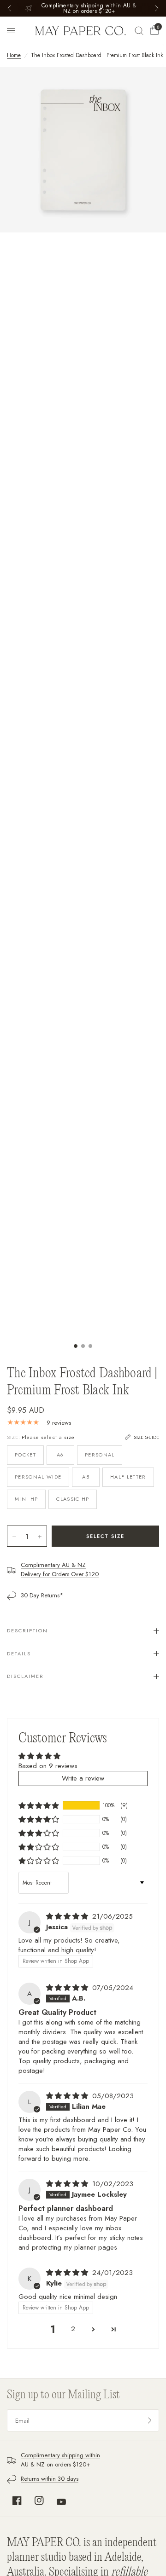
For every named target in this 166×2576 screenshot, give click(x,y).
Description (27, 1630)
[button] (39, 1805)
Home (14, 55)
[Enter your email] (150, 2420)
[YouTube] (61, 2502)
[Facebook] (17, 2501)
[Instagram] (39, 2501)
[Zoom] (83, 150)
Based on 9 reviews (48, 1766)
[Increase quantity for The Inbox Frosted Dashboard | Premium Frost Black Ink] (40, 1537)
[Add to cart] (105, 1536)
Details (19, 1654)
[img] (68, 1916)
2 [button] (73, 2329)
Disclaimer (25, 1676)
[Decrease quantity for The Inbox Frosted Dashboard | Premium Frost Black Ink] (14, 1537)
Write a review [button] (83, 1778)
